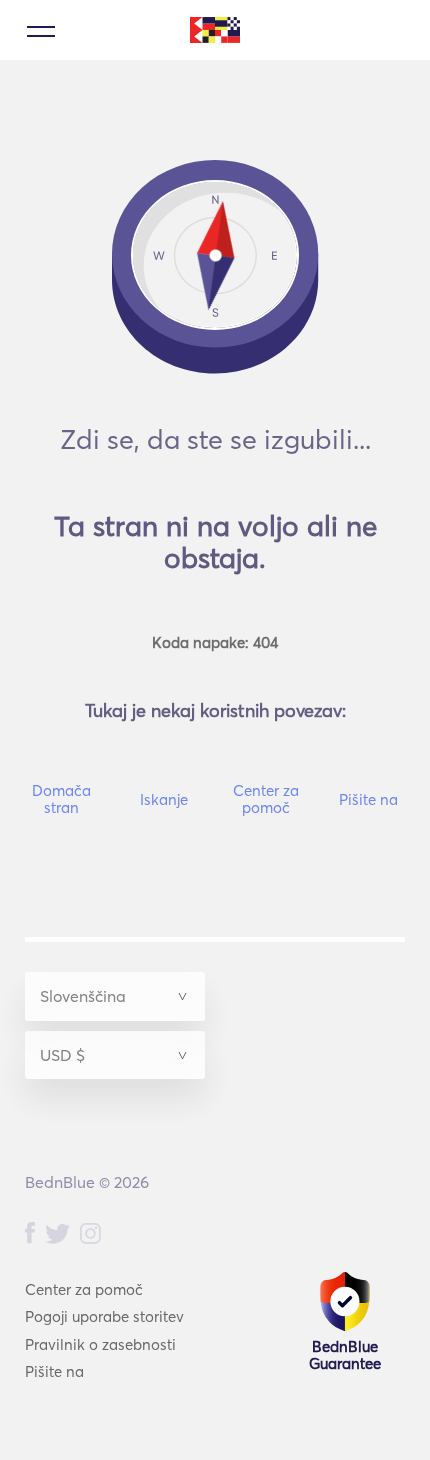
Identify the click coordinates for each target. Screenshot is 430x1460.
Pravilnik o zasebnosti (100, 1344)
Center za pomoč (84, 1289)
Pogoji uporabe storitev (104, 1316)
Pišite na (54, 1371)
